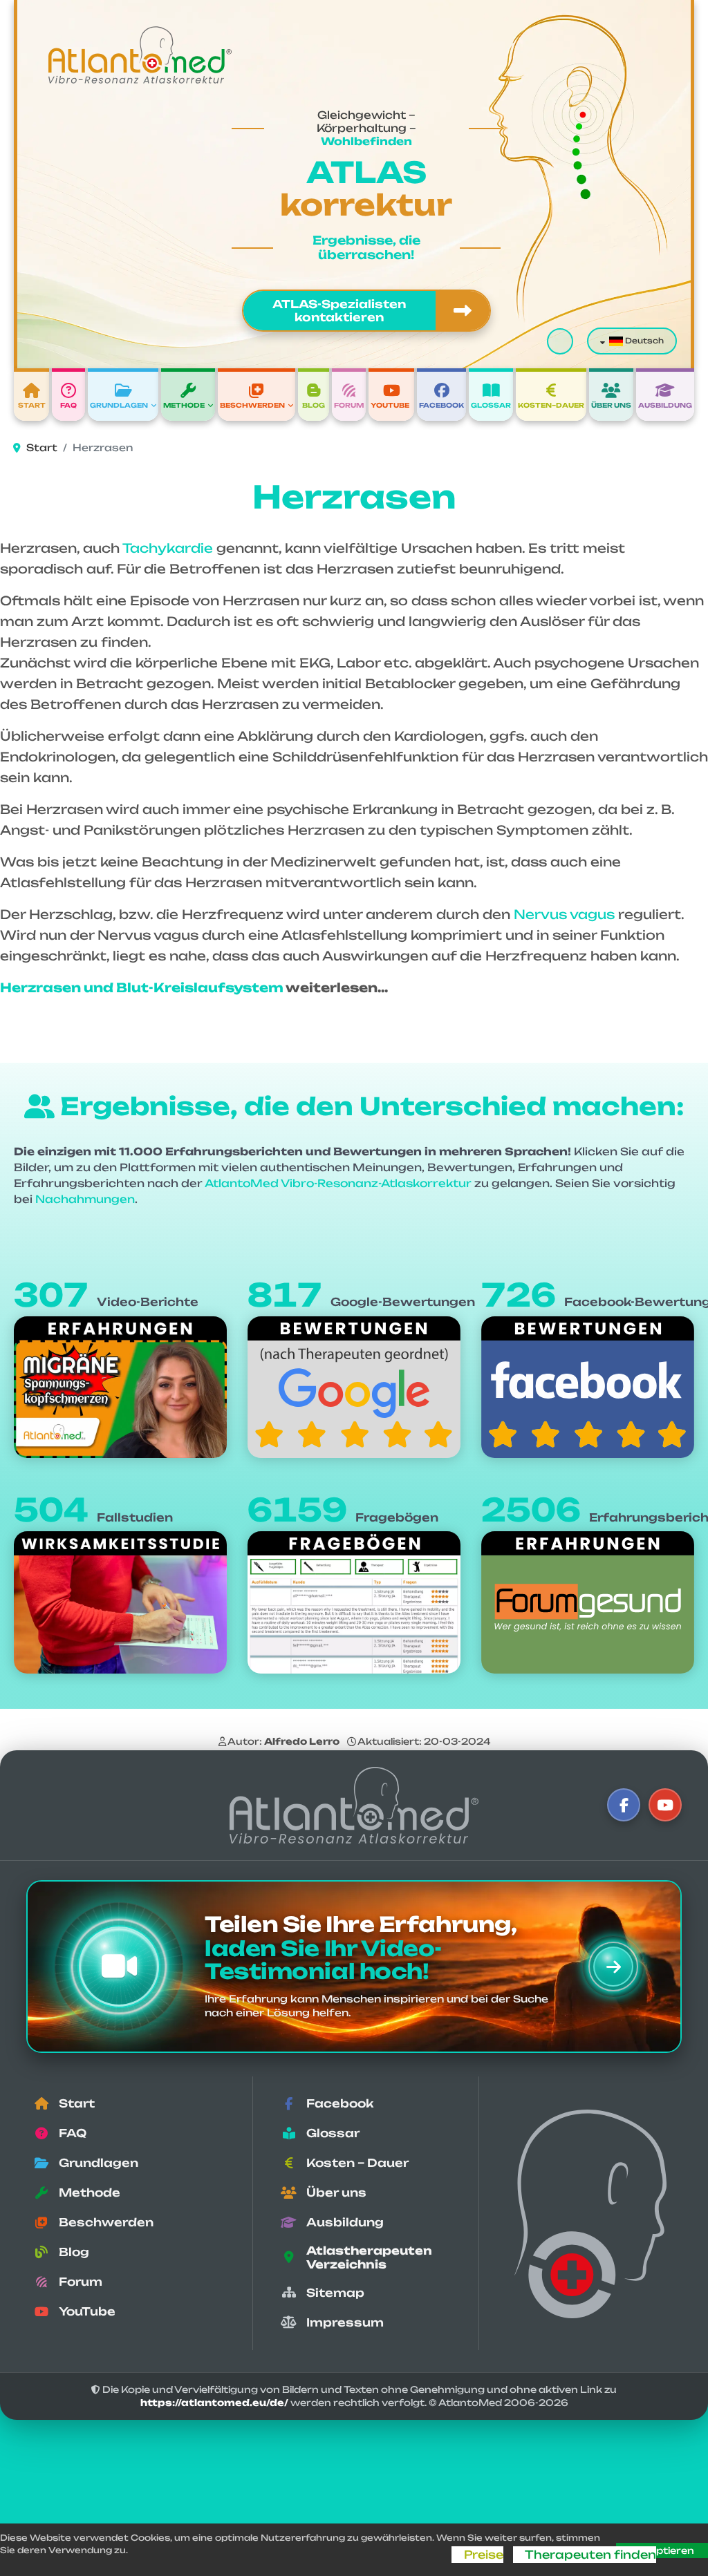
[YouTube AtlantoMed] (665, 1805)
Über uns (611, 405)
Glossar (491, 405)
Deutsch (643, 341)
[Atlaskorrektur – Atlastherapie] (354, 1805)
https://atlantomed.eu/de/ (214, 2403)
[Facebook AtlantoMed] (624, 1805)
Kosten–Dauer (551, 405)
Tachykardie (168, 548)
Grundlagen (119, 405)
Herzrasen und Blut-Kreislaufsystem (142, 987)
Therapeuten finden (590, 2555)
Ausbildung (665, 405)
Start (32, 405)
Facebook (441, 405)
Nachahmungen (85, 1199)
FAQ (68, 405)
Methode (184, 405)
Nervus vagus (564, 914)
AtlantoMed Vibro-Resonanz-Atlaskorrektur (338, 1183)
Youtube (390, 405)
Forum (349, 405)
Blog (314, 405)
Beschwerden (252, 405)
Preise (483, 2555)
